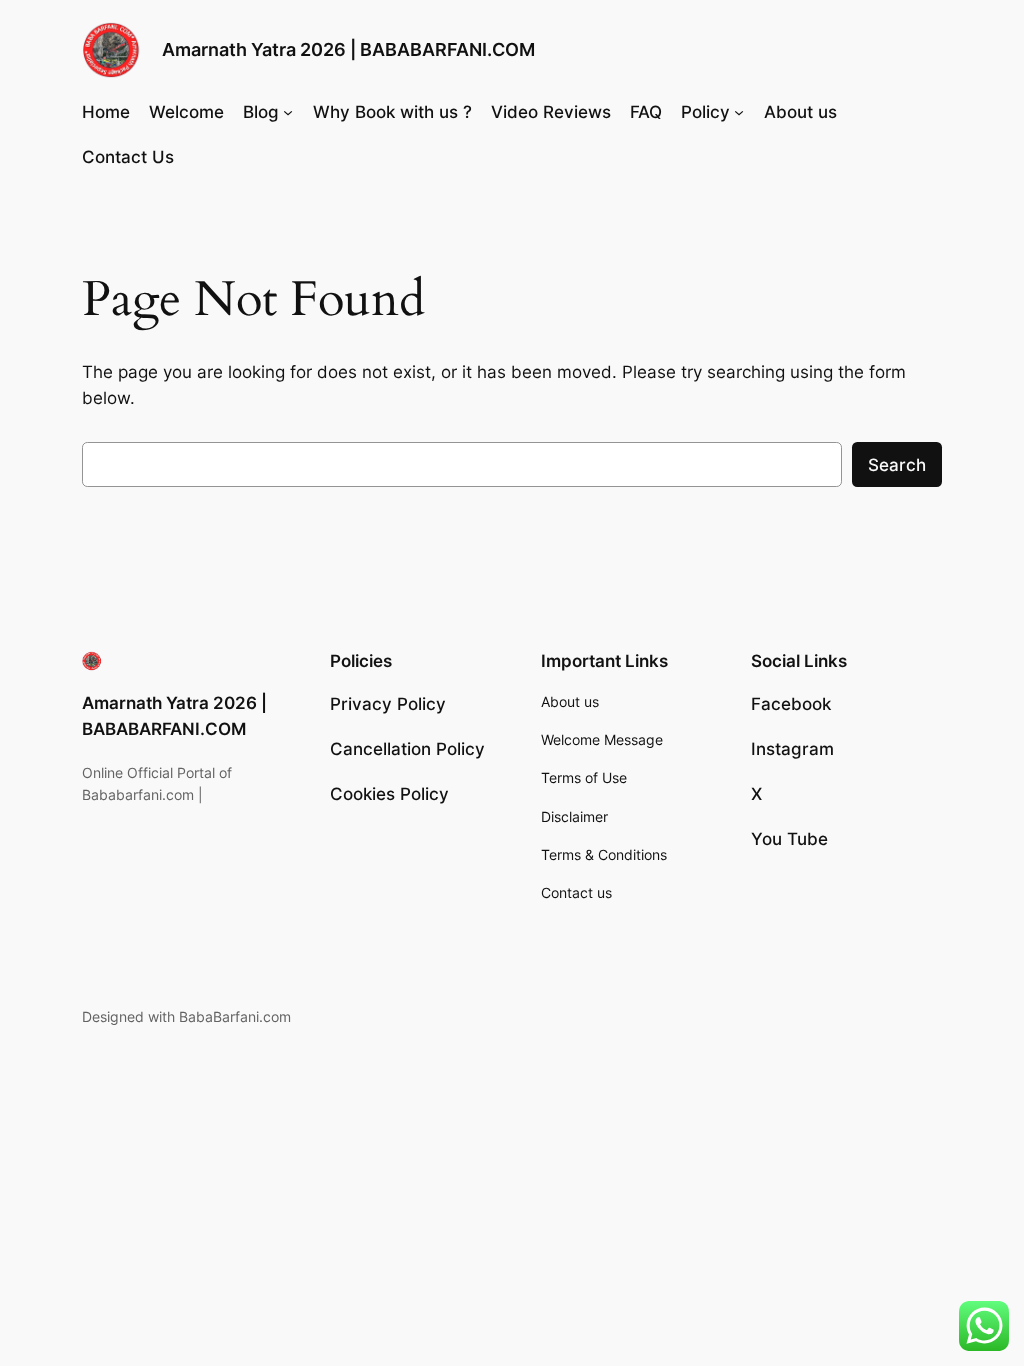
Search (897, 465)
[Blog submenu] (288, 112)
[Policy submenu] (739, 112)
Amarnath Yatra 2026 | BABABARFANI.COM (348, 49)
